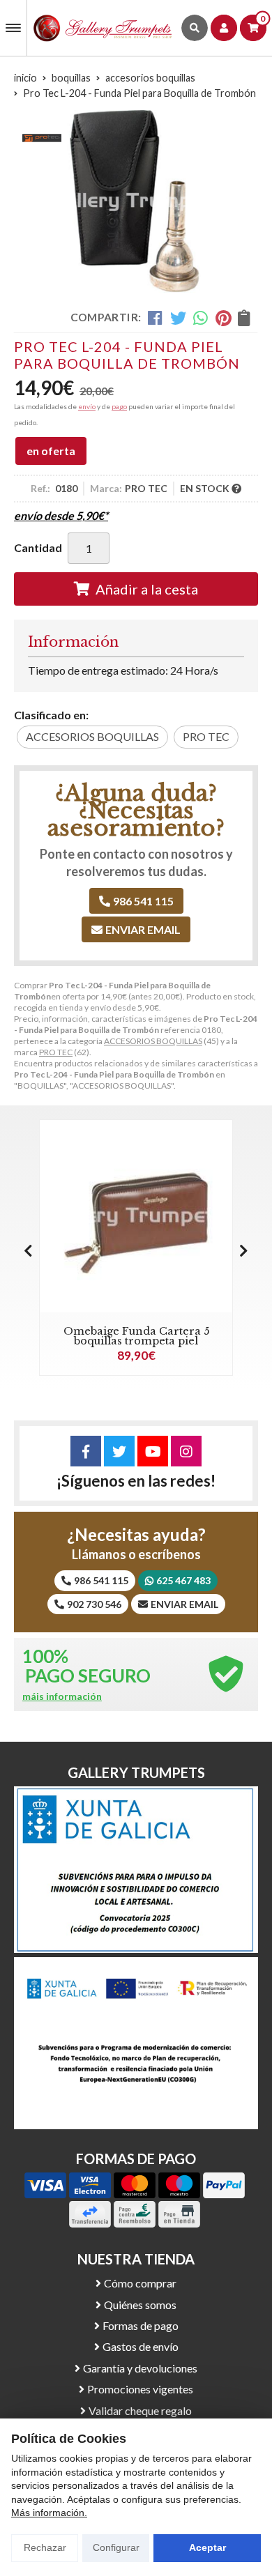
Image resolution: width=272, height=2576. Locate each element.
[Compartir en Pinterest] (223, 318)
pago (119, 406)
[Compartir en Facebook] (156, 318)
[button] (244, 1250)
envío (87, 406)
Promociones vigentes (140, 2389)
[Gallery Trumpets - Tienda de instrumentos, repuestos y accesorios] (103, 28)
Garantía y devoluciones (140, 2368)
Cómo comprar (140, 2283)
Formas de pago (141, 2325)
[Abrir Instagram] (186, 1451)
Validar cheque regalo (140, 2410)
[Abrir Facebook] (86, 1451)
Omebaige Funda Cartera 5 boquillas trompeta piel (136, 1336)
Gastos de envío (141, 2346)
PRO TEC (56, 1052)
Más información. (49, 2513)
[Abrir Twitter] (119, 1451)
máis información (62, 1696)
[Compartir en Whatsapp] (201, 318)
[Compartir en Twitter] (178, 318)
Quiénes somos (140, 2305)
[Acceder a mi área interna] (224, 28)
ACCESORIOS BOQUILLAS (153, 1041)
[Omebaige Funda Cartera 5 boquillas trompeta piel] (136, 1216)
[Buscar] (195, 28)
